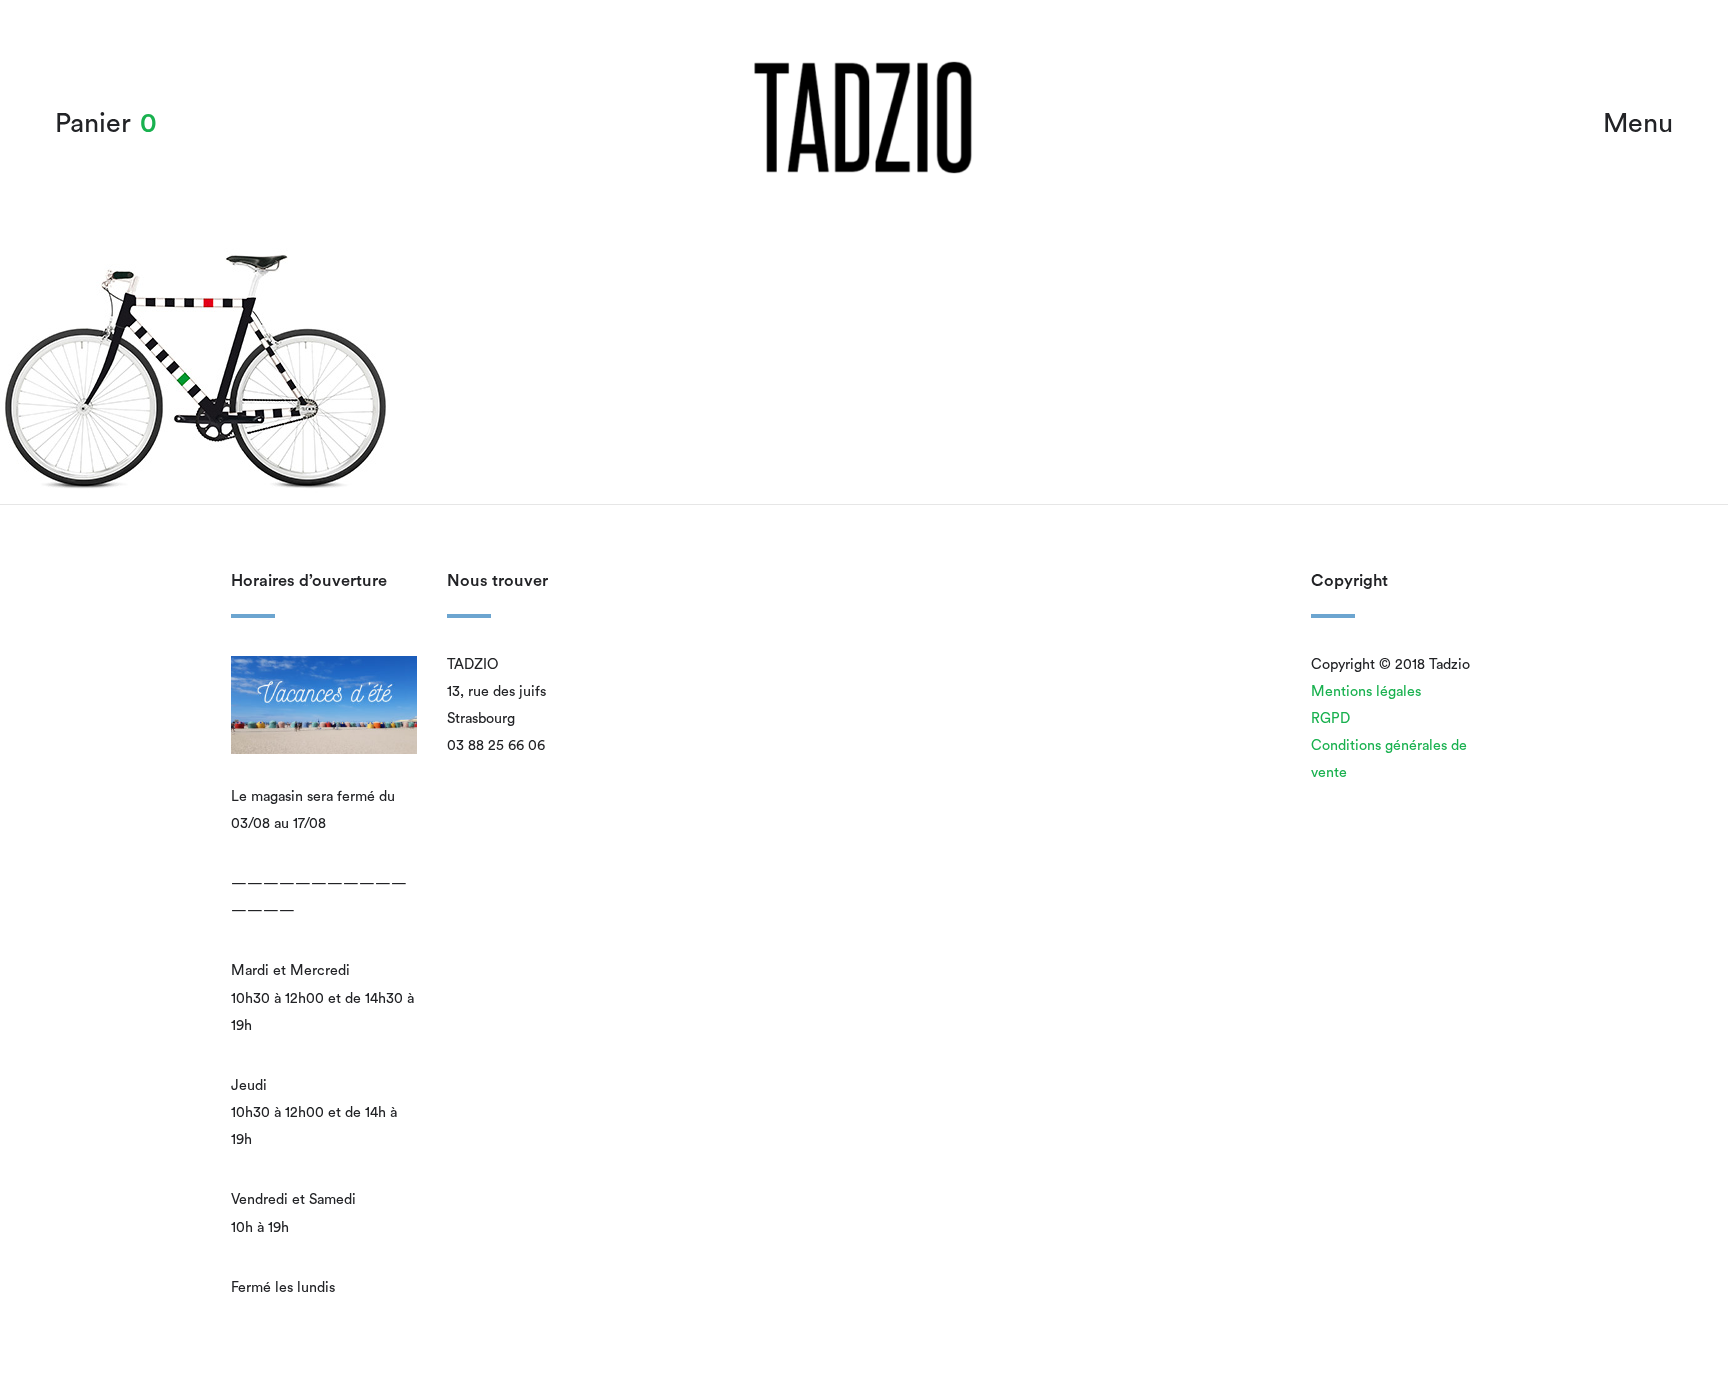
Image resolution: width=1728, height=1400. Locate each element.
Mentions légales (1366, 691)
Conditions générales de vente (1389, 759)
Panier (93, 123)
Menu (1638, 123)
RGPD (1330, 718)
